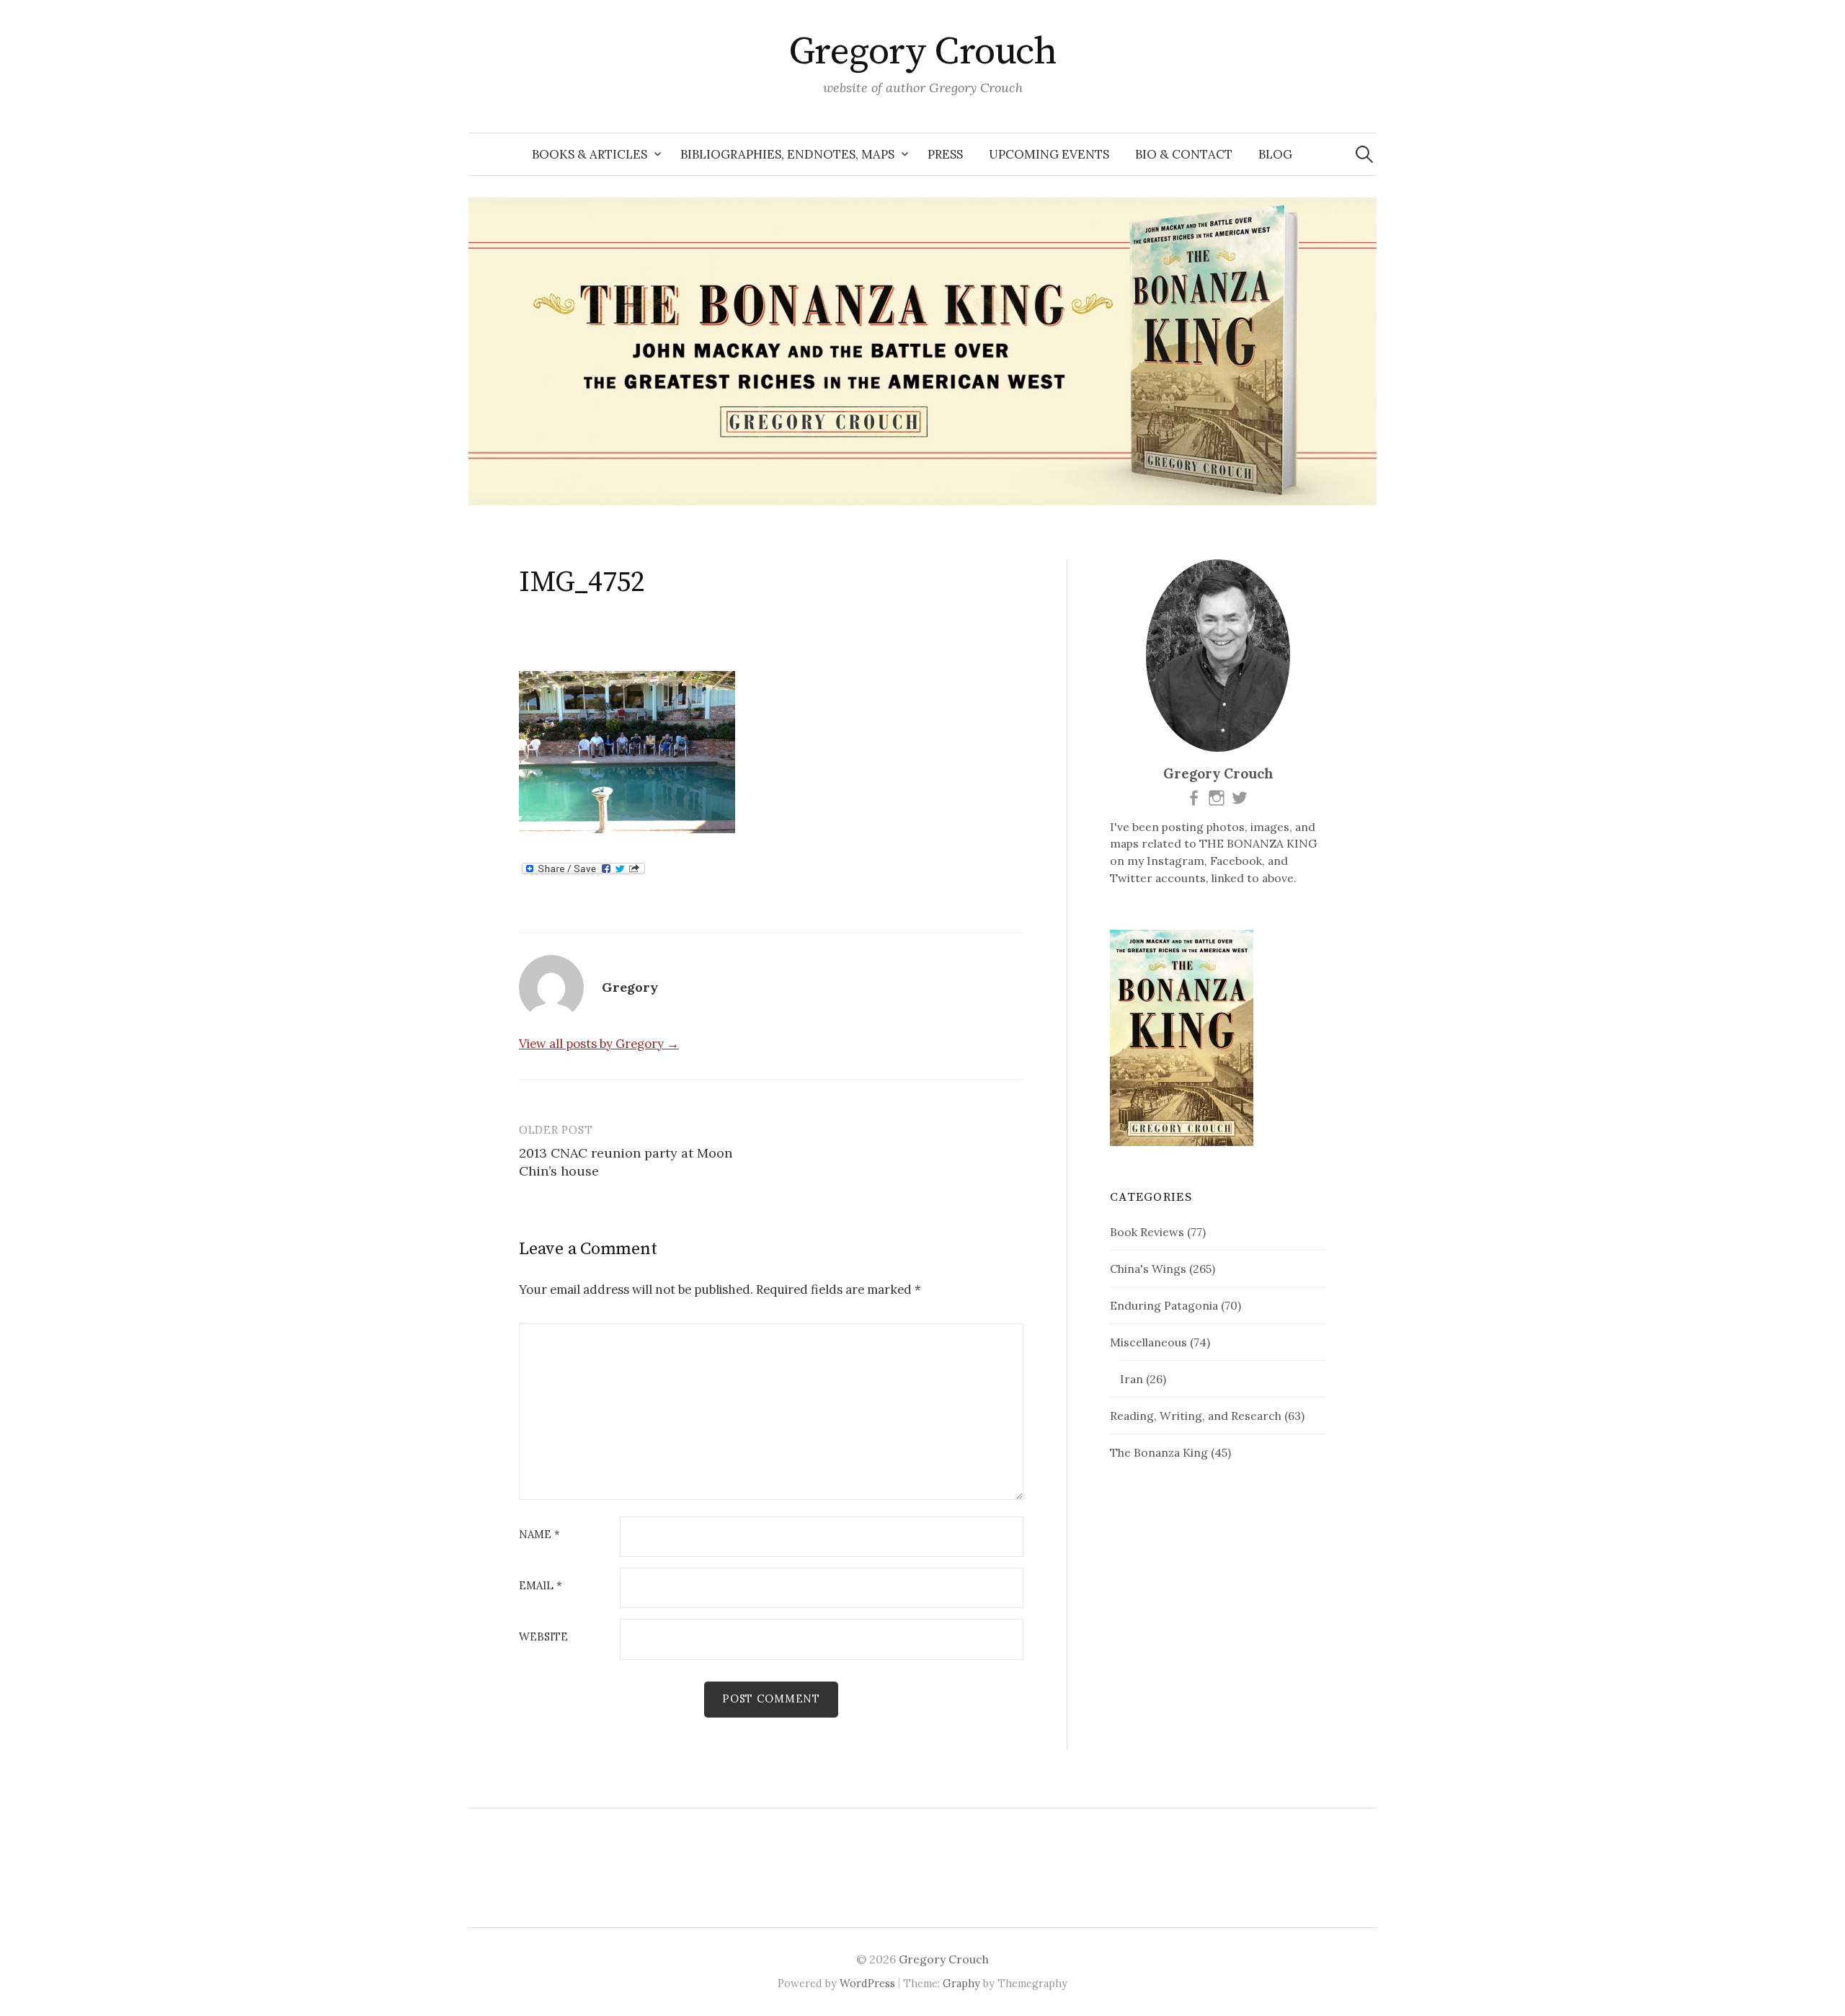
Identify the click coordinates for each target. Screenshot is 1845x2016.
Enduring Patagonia (1164, 1305)
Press (945, 154)
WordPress (867, 1983)
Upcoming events (1049, 154)
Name (539, 1535)
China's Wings (1148, 1269)
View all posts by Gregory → (599, 1044)
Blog (1275, 154)
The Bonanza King (1159, 1452)
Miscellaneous (1148, 1342)
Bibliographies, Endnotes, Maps (787, 154)
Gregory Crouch (922, 52)
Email (541, 1586)
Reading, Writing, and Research (1196, 1416)
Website (543, 1637)
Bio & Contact (1184, 154)
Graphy (961, 1983)
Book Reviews (1147, 1232)
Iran (1132, 1379)
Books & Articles (590, 154)
